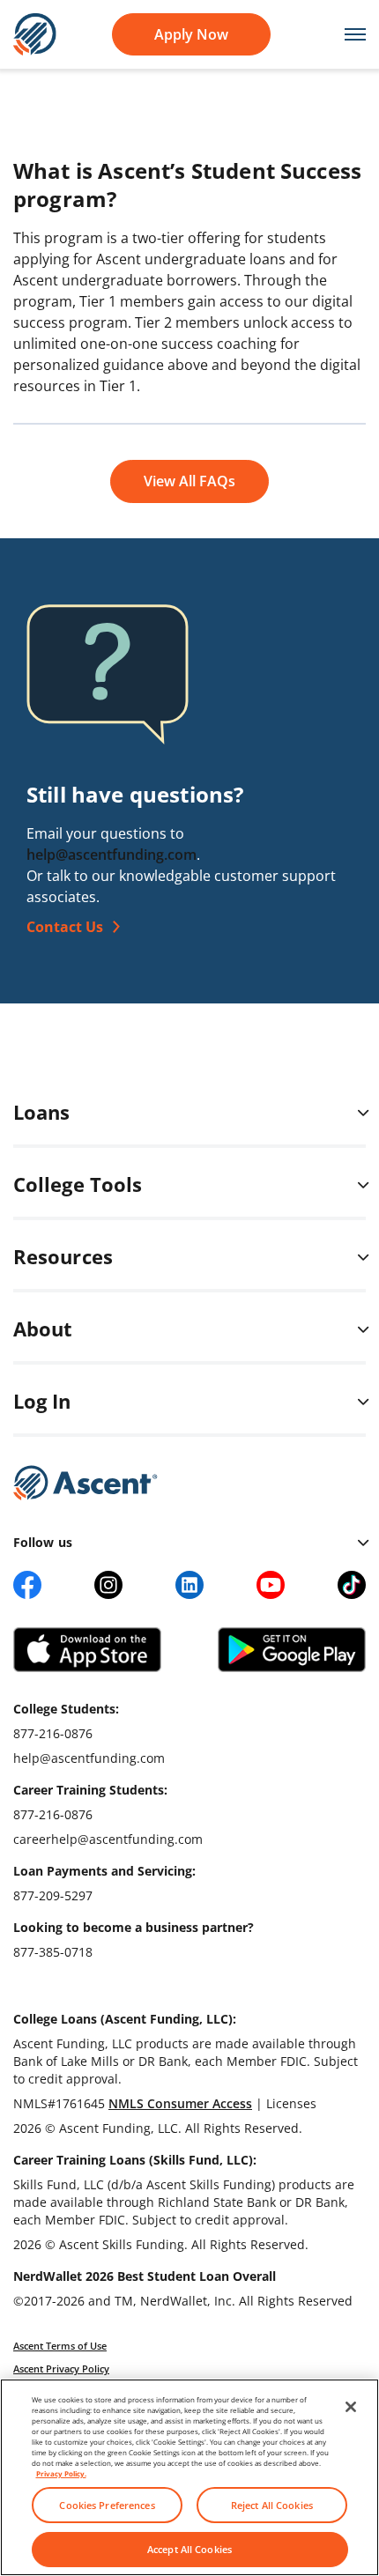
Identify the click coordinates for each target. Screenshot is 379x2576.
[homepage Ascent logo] (35, 33)
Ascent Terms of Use (60, 2346)
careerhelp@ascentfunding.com (108, 1839)
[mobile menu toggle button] (346, 35)
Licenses (291, 2103)
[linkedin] (189, 1585)
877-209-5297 (53, 1895)
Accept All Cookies (189, 2549)
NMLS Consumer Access (180, 2103)
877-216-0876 (53, 1733)
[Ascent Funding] (85, 1483)
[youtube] (271, 1585)
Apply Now (191, 34)
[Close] (351, 2407)
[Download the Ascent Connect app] (87, 1650)
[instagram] (108, 1585)
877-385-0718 (53, 1952)
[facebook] (27, 1585)
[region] (189, 2477)
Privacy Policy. (61, 2473)
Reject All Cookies (272, 2505)
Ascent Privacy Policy (61, 2369)
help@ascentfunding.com (111, 855)
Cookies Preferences (107, 2505)
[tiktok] (352, 1585)
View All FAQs (189, 481)
